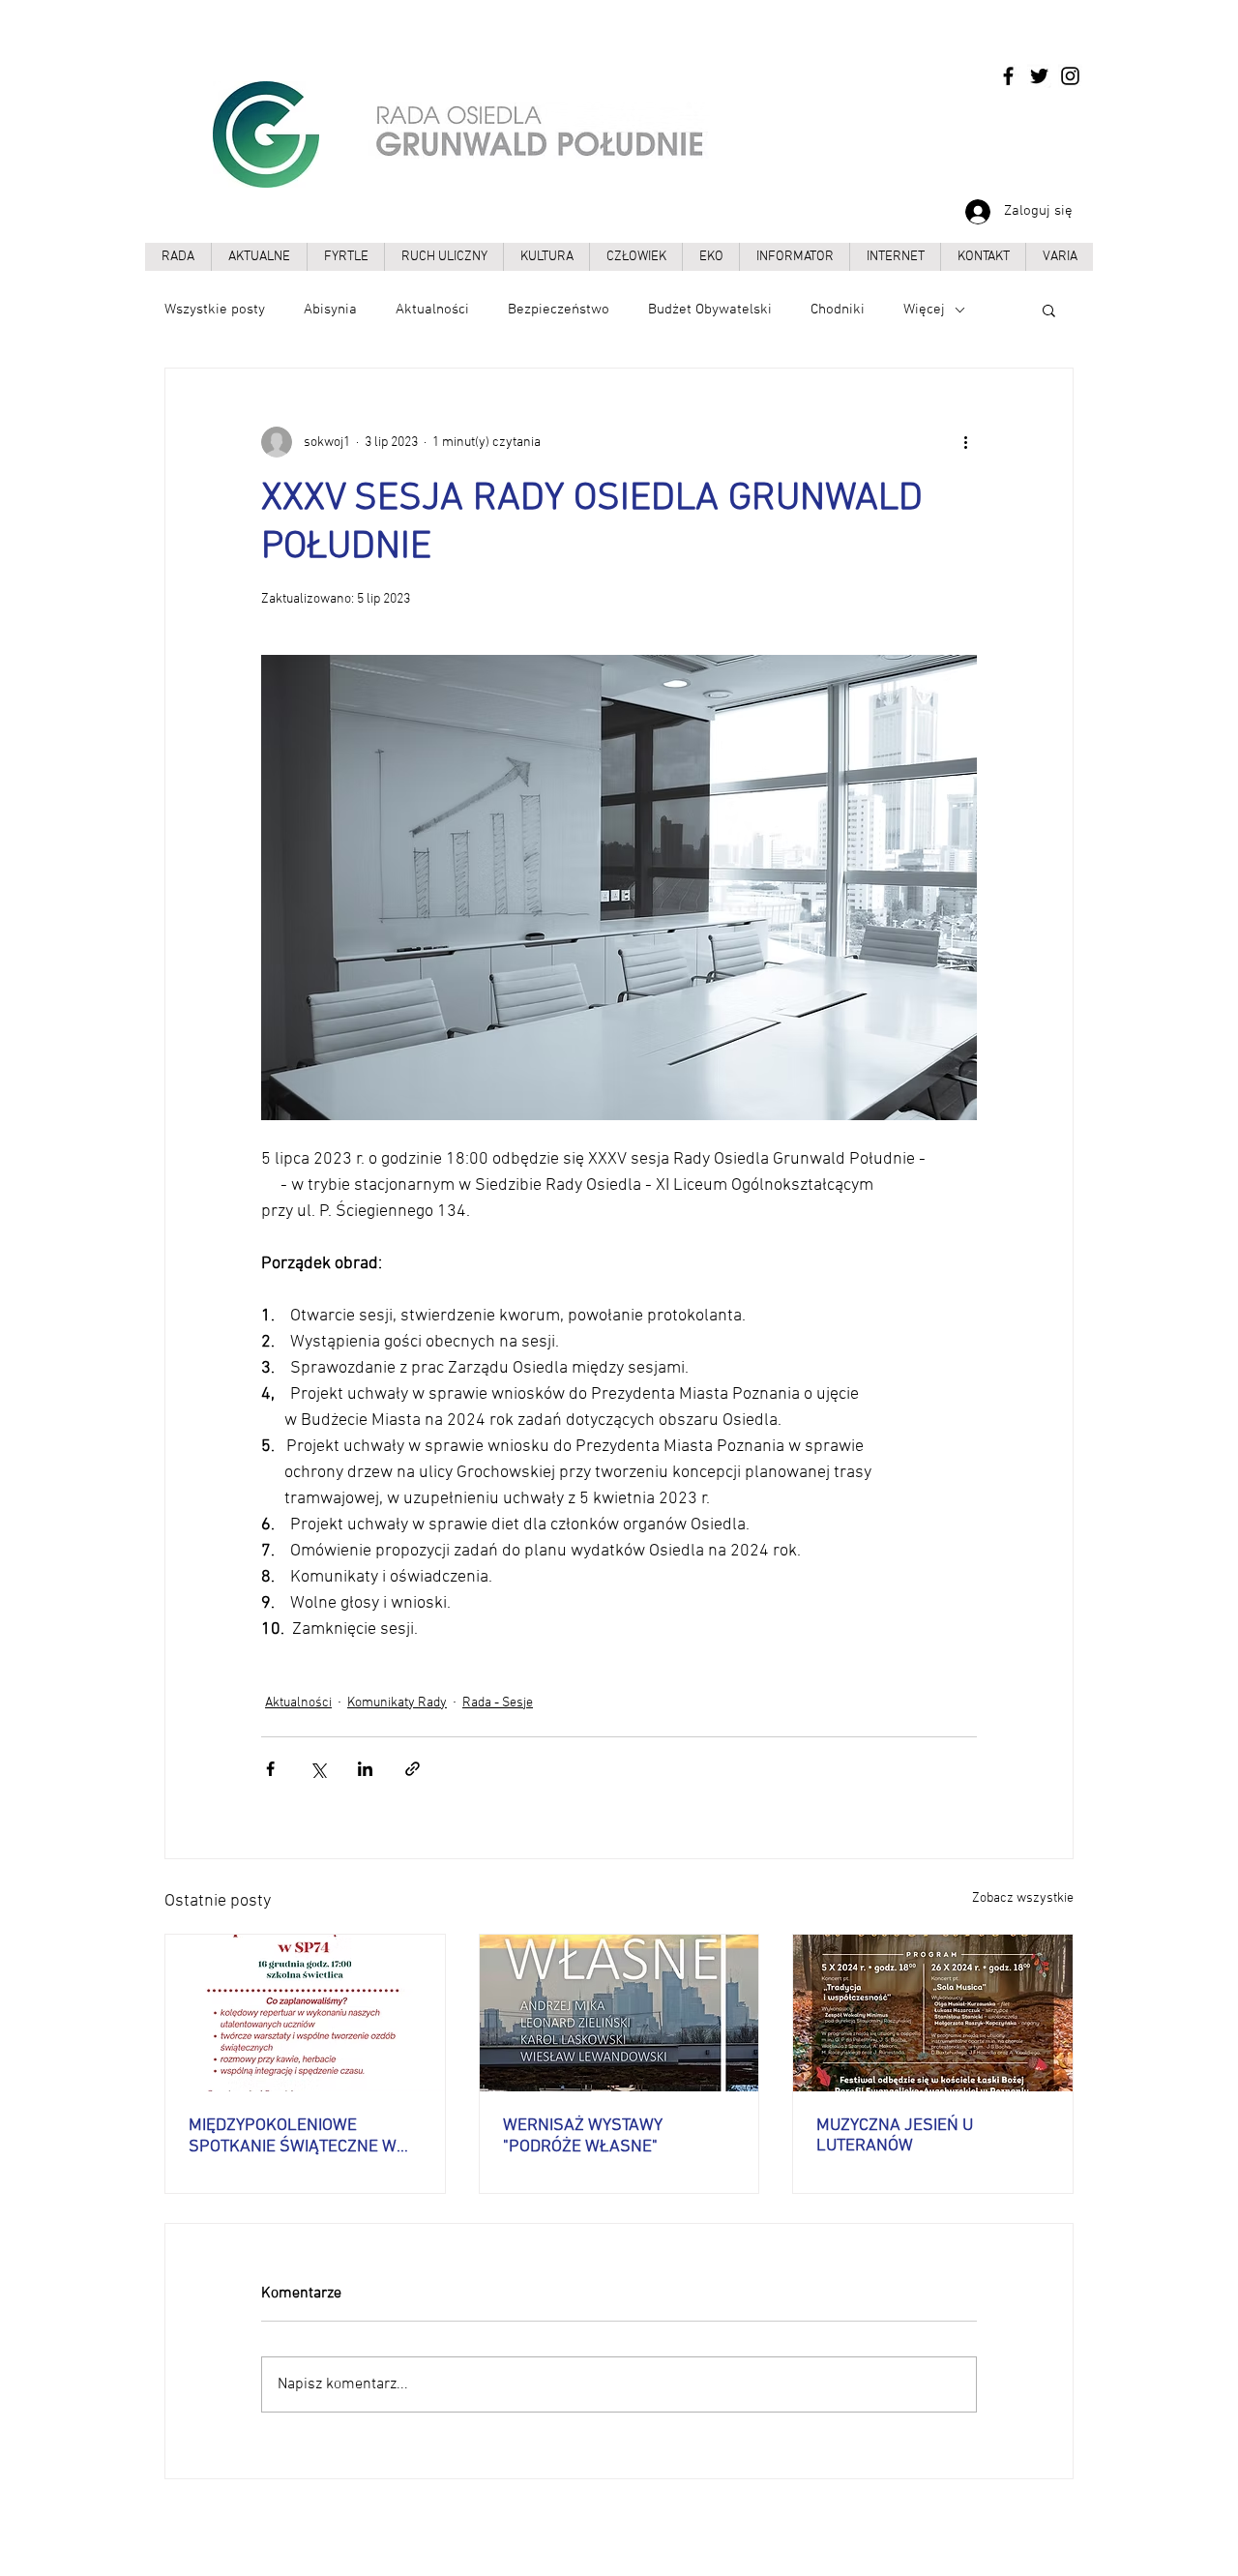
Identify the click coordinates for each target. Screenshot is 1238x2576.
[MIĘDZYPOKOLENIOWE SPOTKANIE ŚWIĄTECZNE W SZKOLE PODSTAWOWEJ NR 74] (305, 2013)
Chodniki (838, 310)
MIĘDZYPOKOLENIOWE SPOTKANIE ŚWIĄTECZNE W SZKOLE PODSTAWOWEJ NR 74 (305, 2136)
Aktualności (432, 310)
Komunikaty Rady (397, 1703)
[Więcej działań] (965, 442)
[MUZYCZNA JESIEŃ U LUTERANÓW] (933, 2013)
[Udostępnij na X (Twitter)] (318, 1769)
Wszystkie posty (215, 310)
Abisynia (330, 310)
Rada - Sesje (498, 1703)
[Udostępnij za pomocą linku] (413, 1769)
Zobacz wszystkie (1023, 1898)
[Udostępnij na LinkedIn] (365, 1769)
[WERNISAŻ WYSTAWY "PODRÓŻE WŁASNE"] (619, 2013)
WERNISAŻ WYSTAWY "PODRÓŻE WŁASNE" (583, 2136)
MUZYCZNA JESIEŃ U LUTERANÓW (895, 2136)
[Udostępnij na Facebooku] (270, 1769)
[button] (1049, 310)
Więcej (924, 310)
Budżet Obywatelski (710, 310)
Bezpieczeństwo (559, 310)
